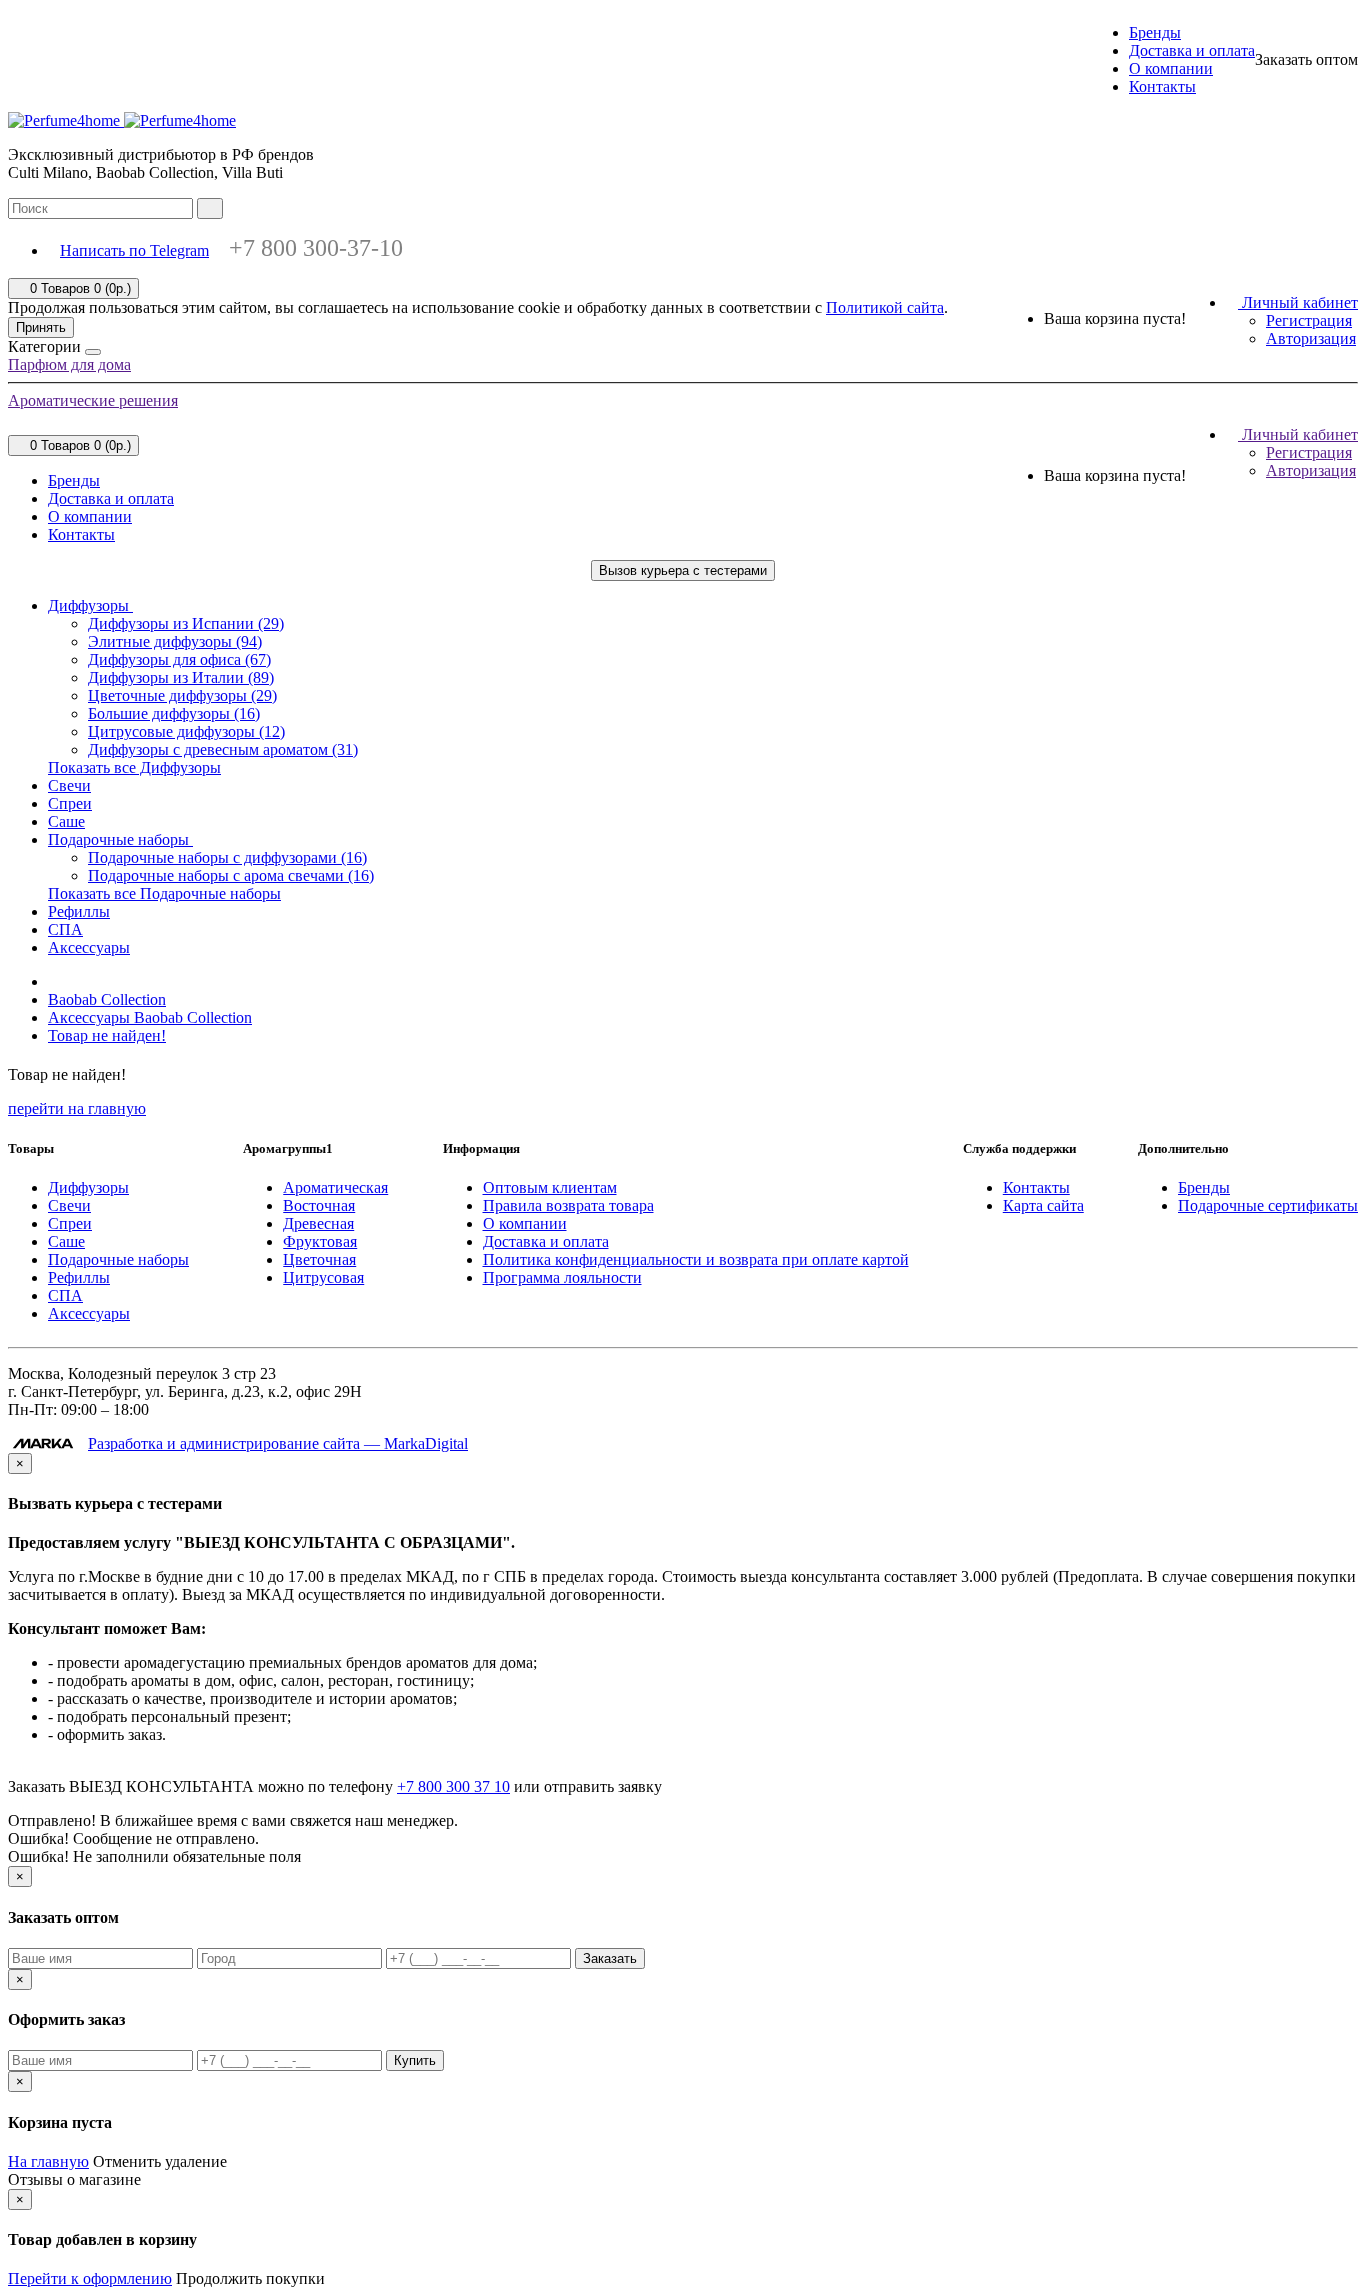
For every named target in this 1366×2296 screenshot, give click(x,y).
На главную (48, 2161)
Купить (415, 2060)
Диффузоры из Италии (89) (181, 677)
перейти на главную (77, 1108)
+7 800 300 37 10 (453, 1786)
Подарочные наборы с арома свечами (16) (231, 875)
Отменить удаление (160, 2161)
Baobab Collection (107, 999)
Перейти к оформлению (90, 2278)
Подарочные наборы (120, 839)
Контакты (1162, 86)
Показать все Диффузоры (134, 767)
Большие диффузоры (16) (174, 713)
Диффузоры (90, 605)
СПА (65, 929)
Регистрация (1309, 320)
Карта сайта (1043, 1205)
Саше (66, 821)
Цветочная (319, 1259)
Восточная (319, 1205)
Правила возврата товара (568, 1205)
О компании (1171, 68)
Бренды (1155, 32)
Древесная (318, 1223)
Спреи (70, 803)
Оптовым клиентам (550, 1187)
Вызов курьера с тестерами (683, 570)
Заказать (610, 1958)
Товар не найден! (107, 1035)
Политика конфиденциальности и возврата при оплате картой (696, 1259)
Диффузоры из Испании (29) (186, 623)
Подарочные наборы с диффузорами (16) (227, 857)
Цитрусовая (323, 1277)
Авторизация (1311, 338)
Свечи (69, 785)
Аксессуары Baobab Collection (150, 1017)
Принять (41, 327)
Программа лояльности (562, 1277)
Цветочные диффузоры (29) (182, 695)
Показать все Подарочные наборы (164, 893)
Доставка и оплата (1192, 50)
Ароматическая (335, 1187)
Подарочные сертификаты (1268, 1205)
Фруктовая (320, 1241)
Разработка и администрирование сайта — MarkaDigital (278, 1443)
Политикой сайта (885, 307)
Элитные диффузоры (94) (175, 641)
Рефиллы (79, 911)
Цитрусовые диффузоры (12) (186, 731)
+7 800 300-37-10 (316, 248)
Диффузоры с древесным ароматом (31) (223, 749)
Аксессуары (89, 947)
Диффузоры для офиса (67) (179, 659)
